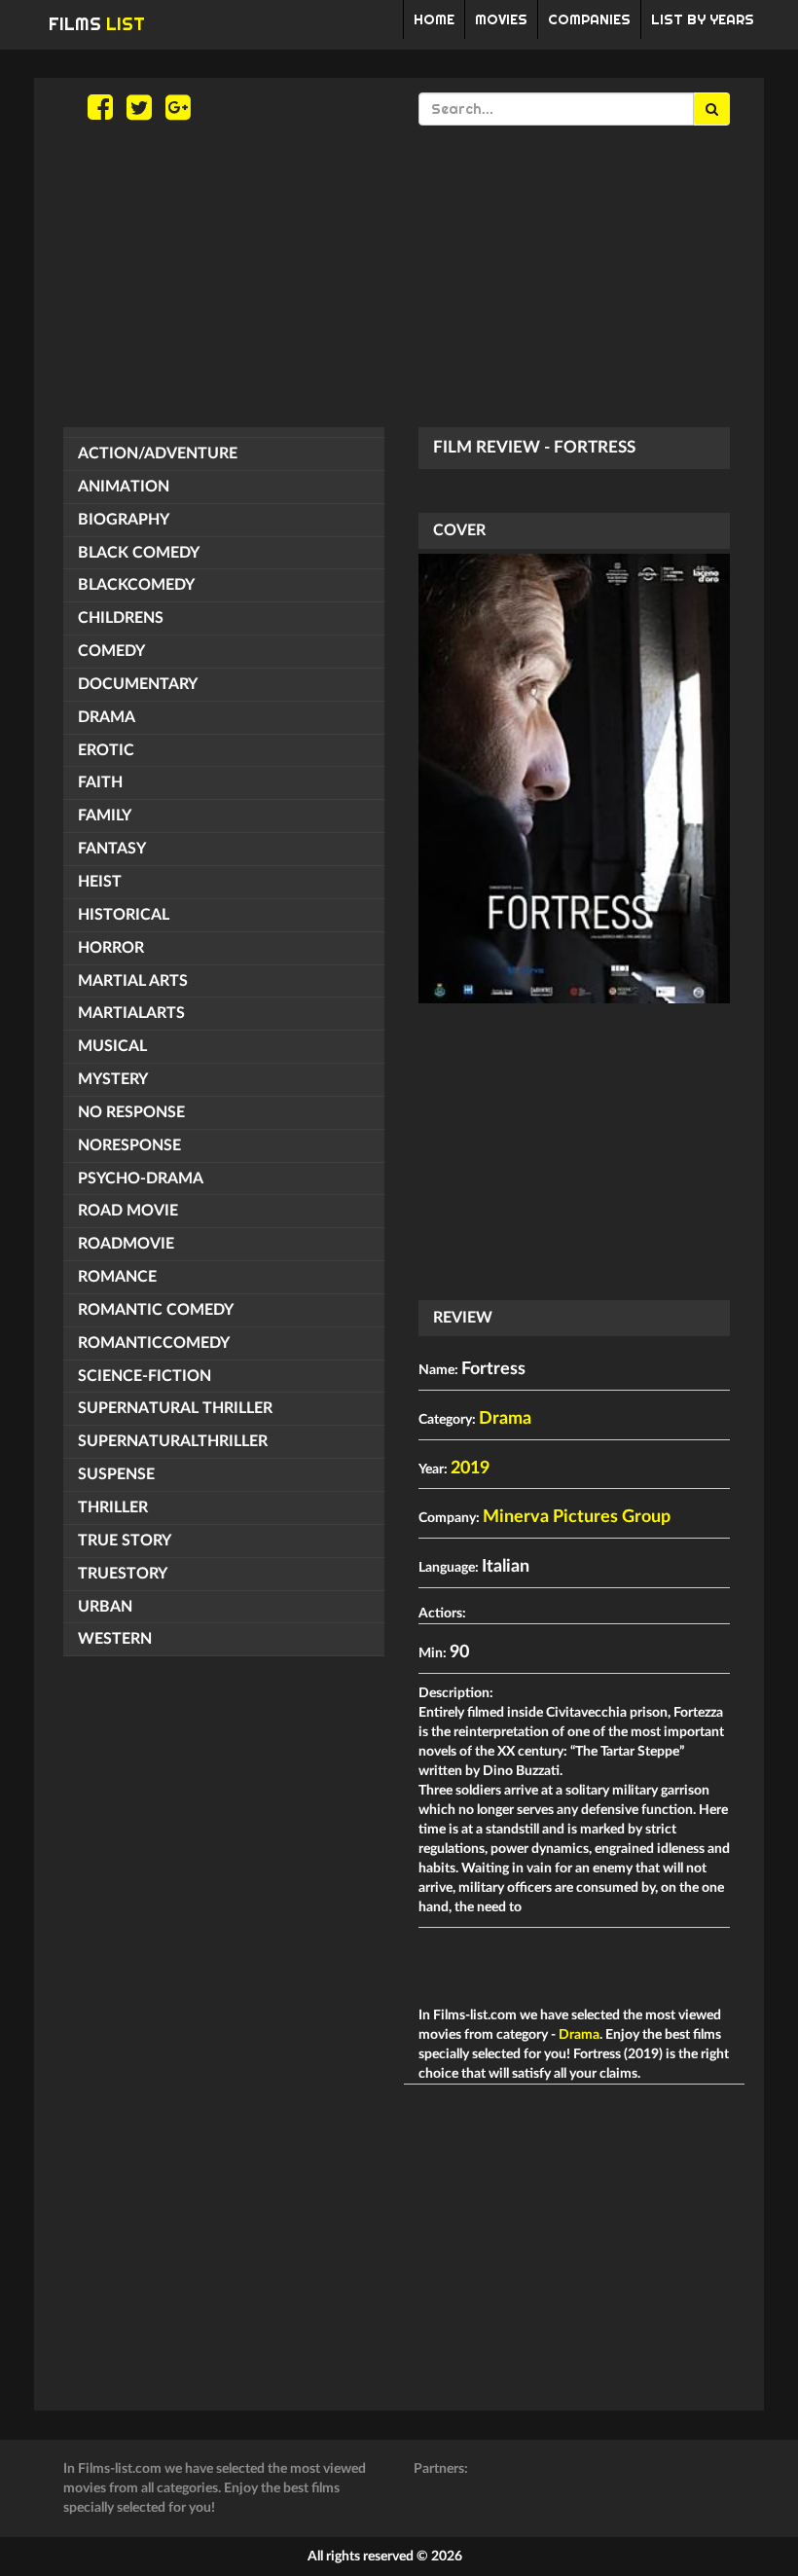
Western (115, 1639)
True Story (125, 1541)
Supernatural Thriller (175, 1408)
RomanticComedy (154, 1343)
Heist (100, 882)
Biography (124, 520)
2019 (470, 1469)
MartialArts (131, 1013)
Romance (117, 1277)
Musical (112, 1046)
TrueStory (123, 1574)
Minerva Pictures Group (577, 1517)
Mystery (113, 1079)
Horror (111, 948)
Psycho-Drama (141, 1179)
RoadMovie (126, 1244)
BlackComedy (136, 585)
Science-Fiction (145, 1376)
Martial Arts (133, 981)
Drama (107, 717)
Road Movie (128, 1211)
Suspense (116, 1474)
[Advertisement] (399, 276)
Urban (105, 1607)
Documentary (138, 684)
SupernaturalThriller (173, 1441)
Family (105, 816)
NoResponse (129, 1145)
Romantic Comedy (156, 1310)
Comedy (111, 651)
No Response (131, 1112)
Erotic (106, 750)
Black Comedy (139, 553)
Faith (100, 782)
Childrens (121, 618)
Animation (124, 487)
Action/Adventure (158, 454)
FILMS (97, 24)
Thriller (113, 1507)
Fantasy (112, 849)
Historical (124, 915)
